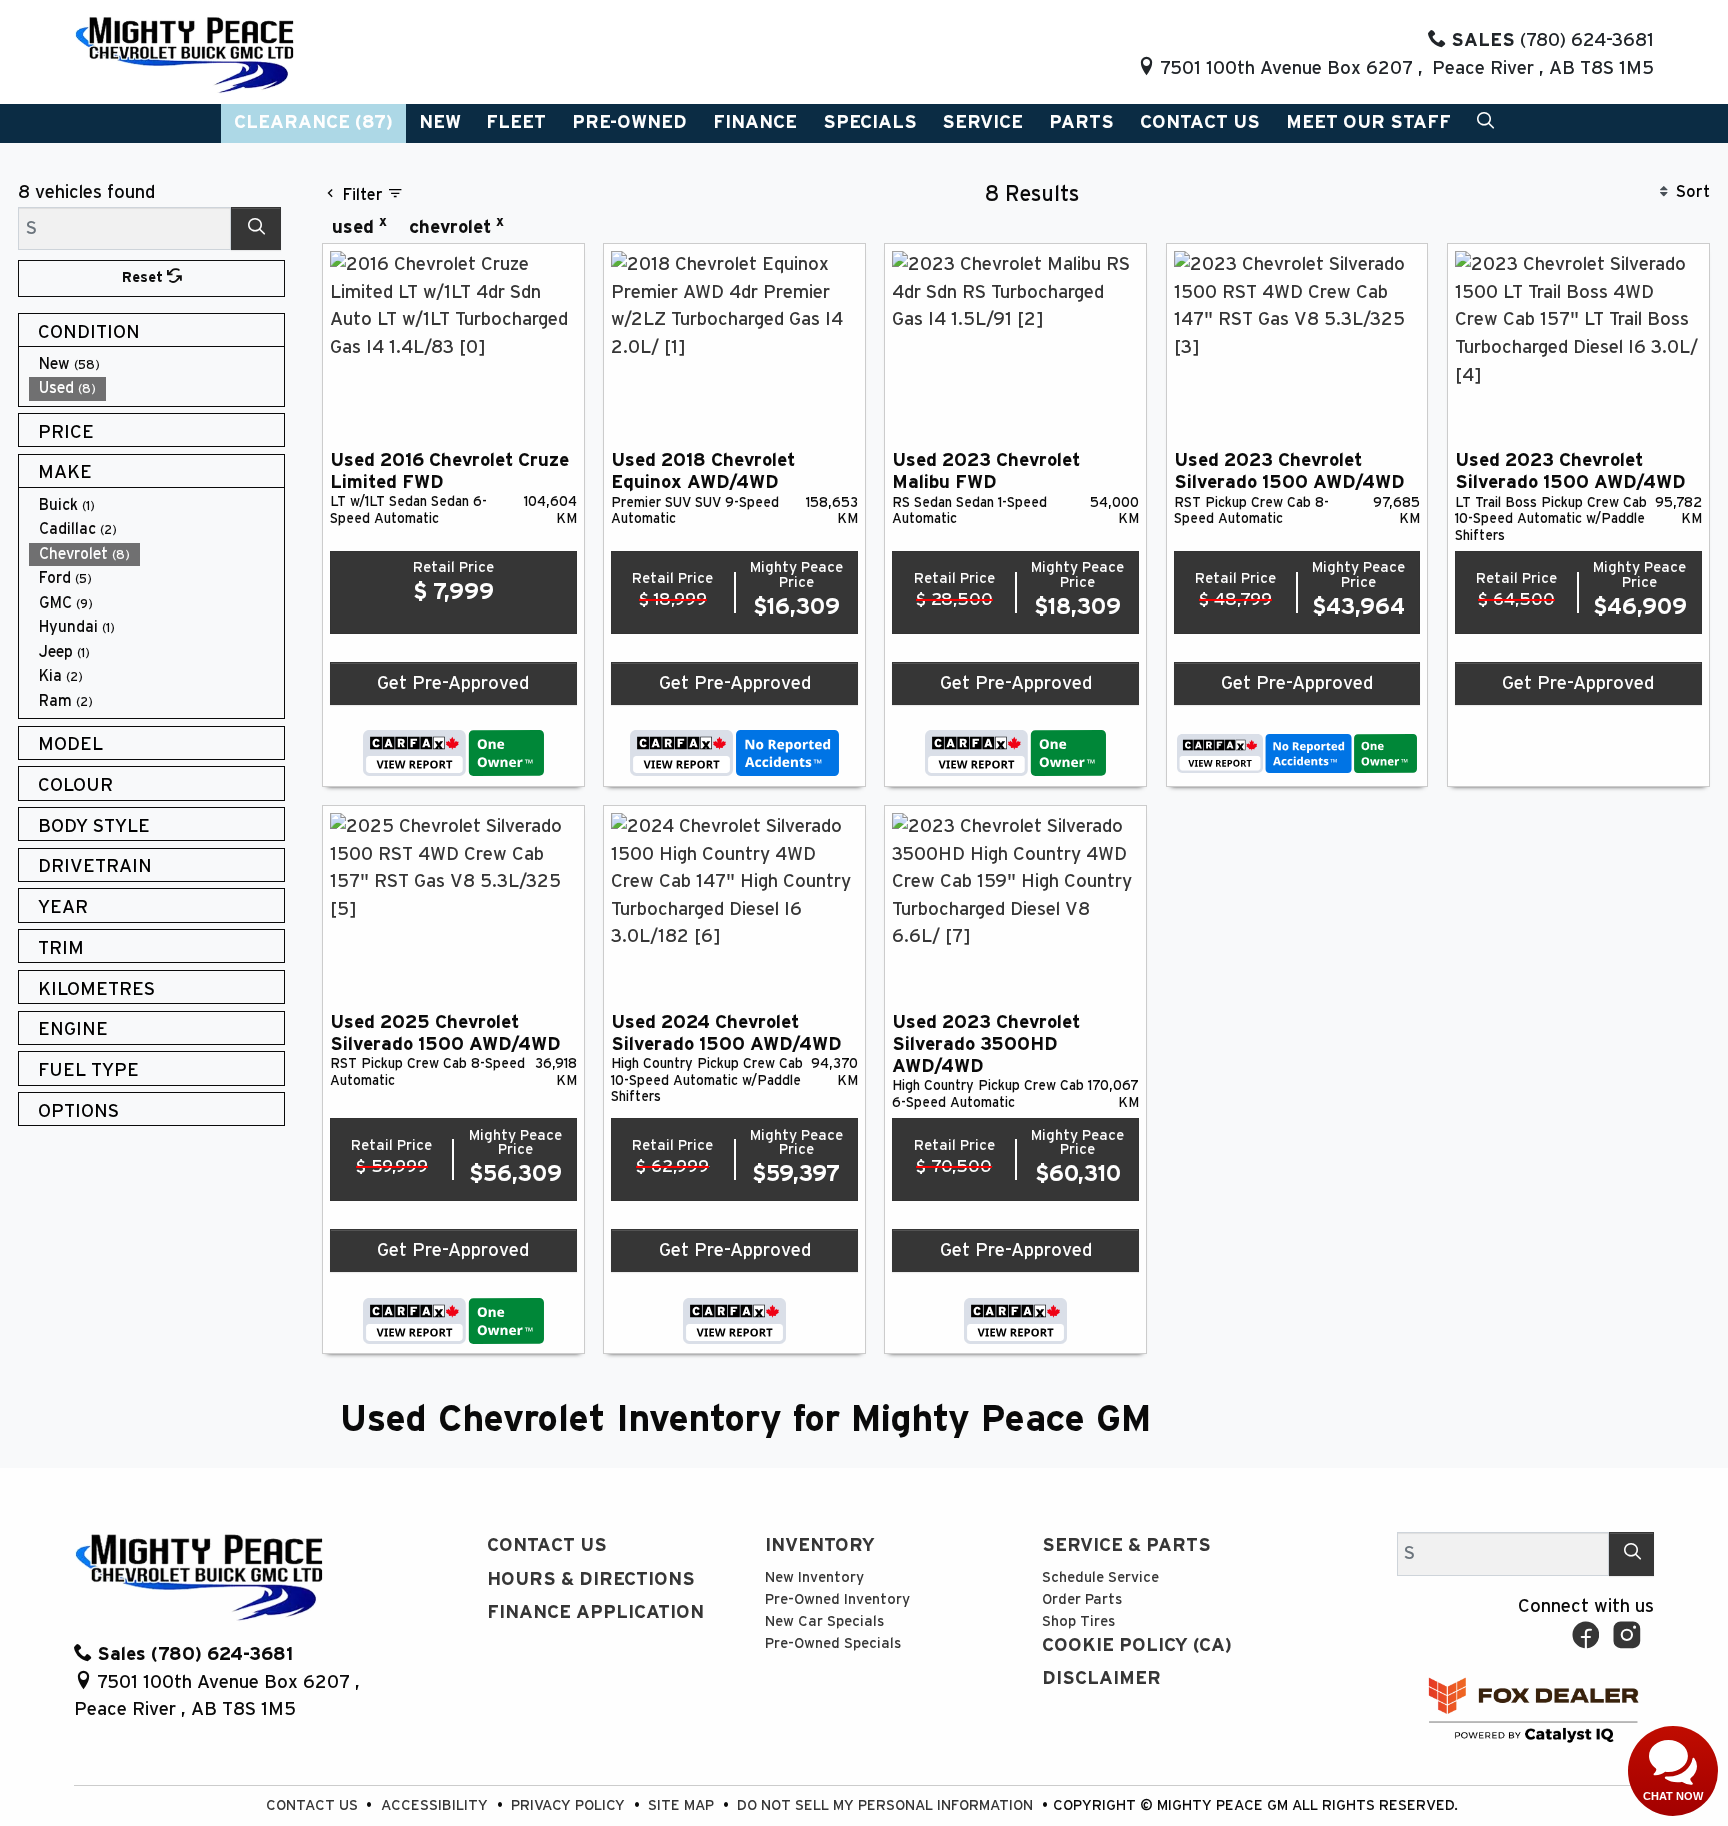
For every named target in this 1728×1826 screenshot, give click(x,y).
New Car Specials (824, 1621)
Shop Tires (1078, 1621)
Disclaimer (1101, 1678)
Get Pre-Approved (453, 683)
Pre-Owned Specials (833, 1643)
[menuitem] (157, 364)
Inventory (820, 1545)
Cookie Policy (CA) (1137, 1645)
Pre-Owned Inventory (837, 1599)
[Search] (256, 228)
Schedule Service (1100, 1577)
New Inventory (814, 1577)
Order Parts (1082, 1599)
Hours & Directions (591, 1579)
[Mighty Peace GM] (184, 53)
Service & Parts (1126, 1545)
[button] (313, 123)
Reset (144, 277)
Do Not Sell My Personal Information (887, 1805)
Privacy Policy (570, 1805)
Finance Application (595, 1612)
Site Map (683, 1805)
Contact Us (547, 1545)
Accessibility (436, 1805)
